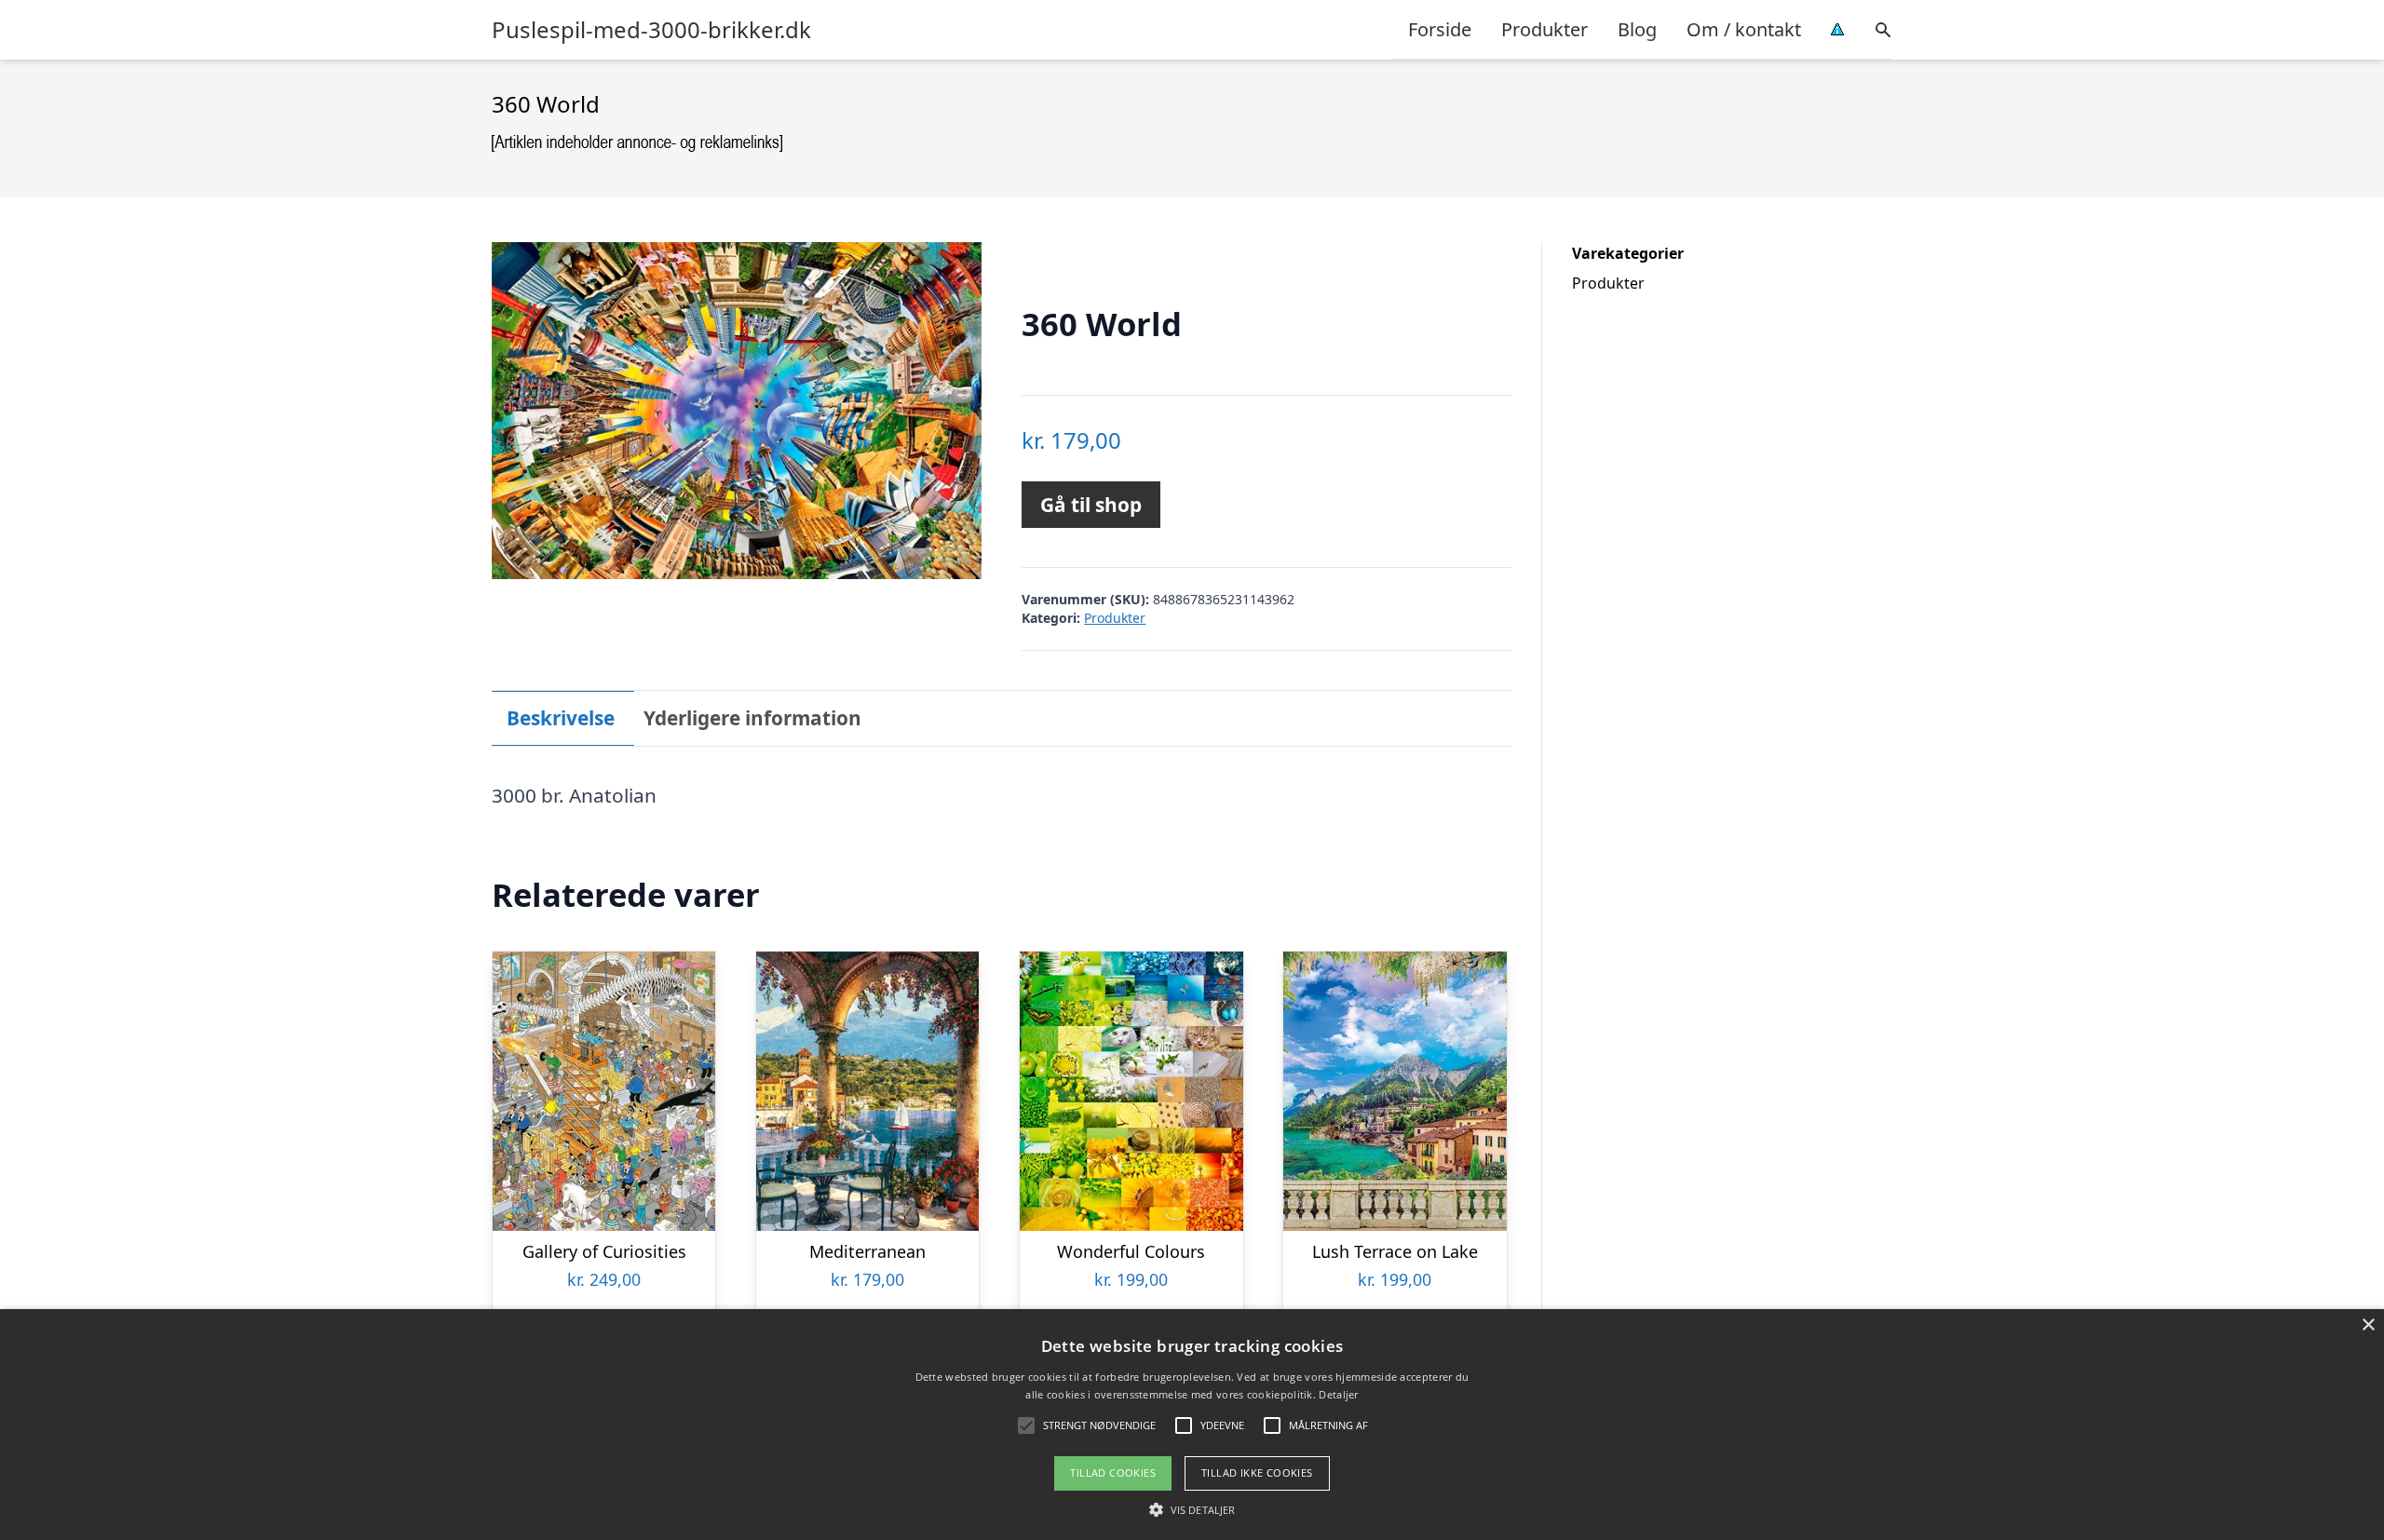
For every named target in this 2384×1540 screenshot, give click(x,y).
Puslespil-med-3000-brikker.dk (651, 30)
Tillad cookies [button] (1113, 1472)
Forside (1440, 29)
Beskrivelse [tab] (561, 718)
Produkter (1544, 29)
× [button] (2368, 1325)
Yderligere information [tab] (752, 718)
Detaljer (1338, 1394)
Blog (1637, 29)
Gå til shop (1091, 505)
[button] (1192, 1509)
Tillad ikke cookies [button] (1257, 1472)
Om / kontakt (1744, 29)
